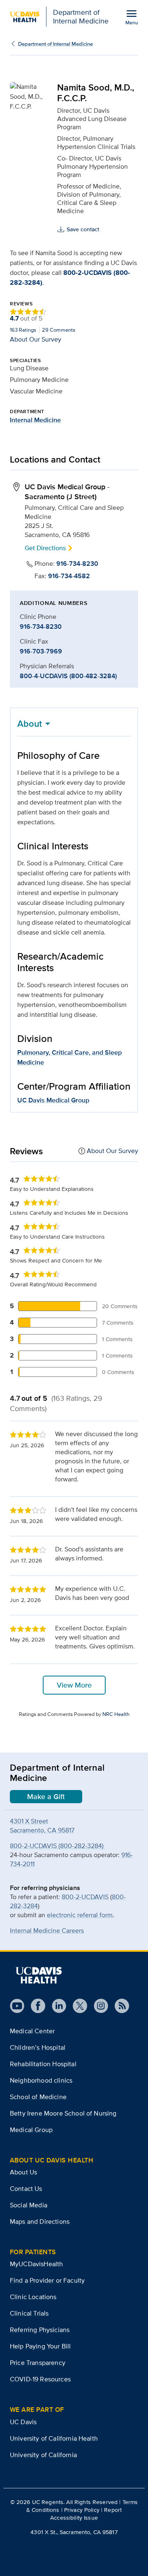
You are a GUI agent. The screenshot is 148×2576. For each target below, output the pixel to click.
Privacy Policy (82, 2510)
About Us (23, 2172)
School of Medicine (38, 2097)
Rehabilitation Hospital (43, 2064)
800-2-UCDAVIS (85, 1897)
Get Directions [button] (45, 548)
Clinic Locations (33, 2297)
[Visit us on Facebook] (35, 2006)
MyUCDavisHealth (36, 2264)
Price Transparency (38, 2363)
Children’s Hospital (38, 2047)
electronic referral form (80, 1915)
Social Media (29, 2205)
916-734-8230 (77, 564)
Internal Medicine (35, 420)
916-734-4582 (69, 576)
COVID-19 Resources (40, 2379)
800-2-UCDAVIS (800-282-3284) (58, 1846)
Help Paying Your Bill (40, 2346)
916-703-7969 (41, 651)
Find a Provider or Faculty (47, 2280)
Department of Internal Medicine (55, 44)
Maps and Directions (40, 2221)
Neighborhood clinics (41, 2080)
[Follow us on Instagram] (98, 2006)
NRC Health (116, 1714)
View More (74, 1685)
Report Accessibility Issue (86, 2514)
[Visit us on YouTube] (17, 2006)
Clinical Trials (29, 2313)
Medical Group (31, 2130)
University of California (43, 2455)
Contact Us (26, 2189)
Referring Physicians (40, 2330)
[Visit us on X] (77, 2006)
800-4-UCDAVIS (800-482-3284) (68, 676)
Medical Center (32, 2031)
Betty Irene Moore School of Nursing (63, 2113)
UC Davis (23, 2422)
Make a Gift (46, 1797)
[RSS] (119, 2006)
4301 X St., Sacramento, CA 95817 (74, 2532)
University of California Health (54, 2438)
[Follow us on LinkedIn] (56, 2006)
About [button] (30, 723)
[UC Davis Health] (39, 1975)
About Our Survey (36, 339)
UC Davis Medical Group (53, 1100)
